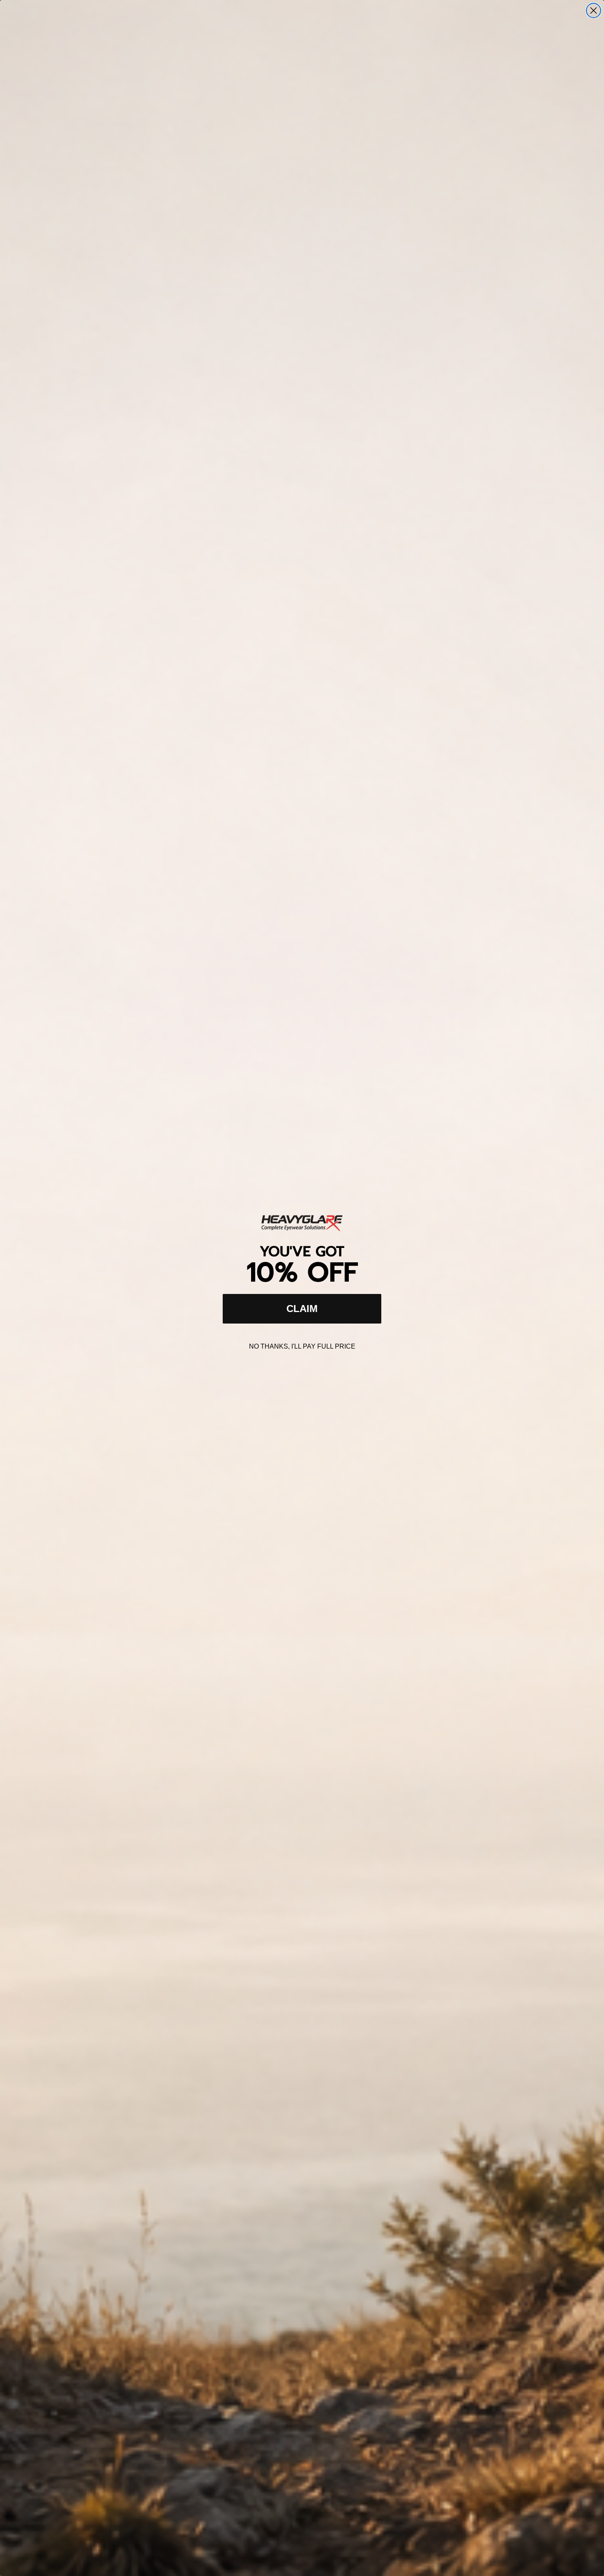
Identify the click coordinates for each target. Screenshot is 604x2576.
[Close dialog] (594, 10)
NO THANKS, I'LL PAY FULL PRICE (302, 1346)
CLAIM (302, 1309)
